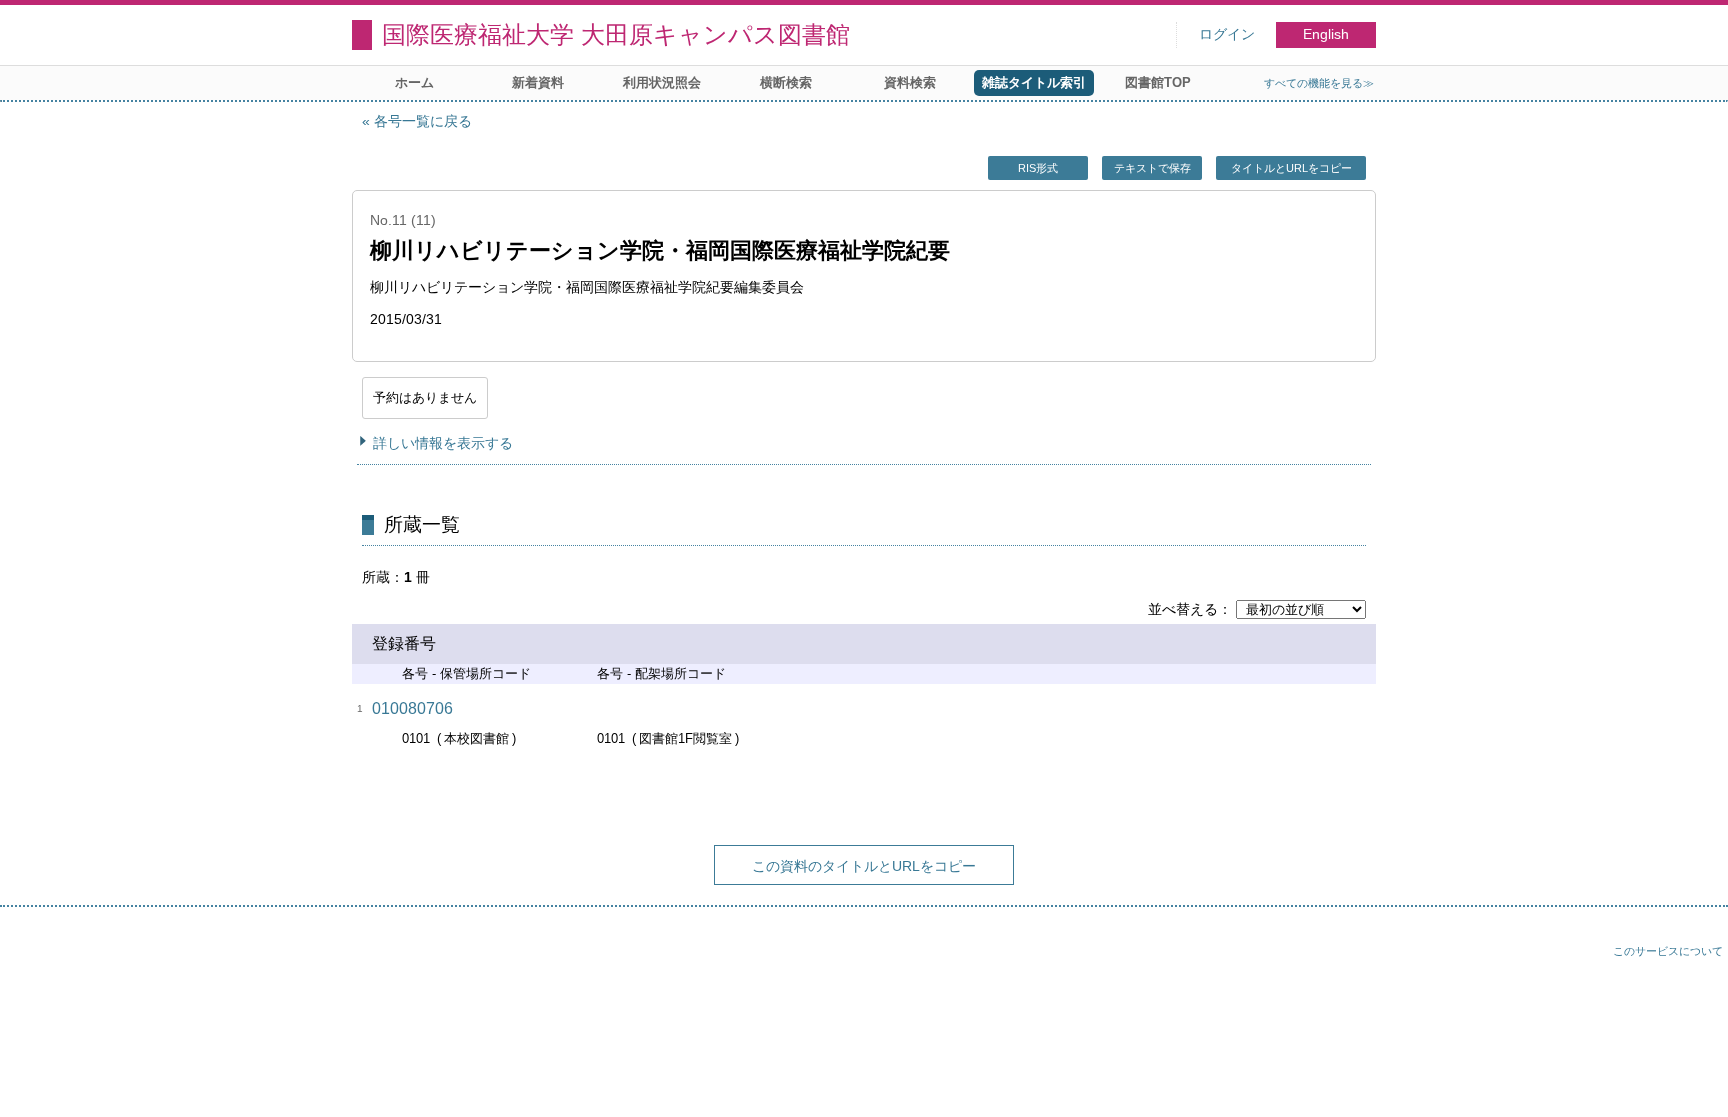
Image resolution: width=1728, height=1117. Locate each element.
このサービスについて (1668, 951)
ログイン (1227, 34)
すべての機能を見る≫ (1319, 83)
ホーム (414, 82)
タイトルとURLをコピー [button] (1291, 168)
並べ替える (1183, 609)
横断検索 (786, 82)
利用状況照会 (662, 82)
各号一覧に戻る (423, 121)
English (1326, 34)
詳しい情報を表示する (443, 443)
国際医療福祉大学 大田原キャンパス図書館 (616, 34)
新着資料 (538, 82)
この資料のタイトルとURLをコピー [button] (864, 866)
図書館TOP (1158, 82)
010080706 (412, 708)
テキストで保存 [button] (1152, 168)
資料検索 (910, 82)
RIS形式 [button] (1038, 168)
